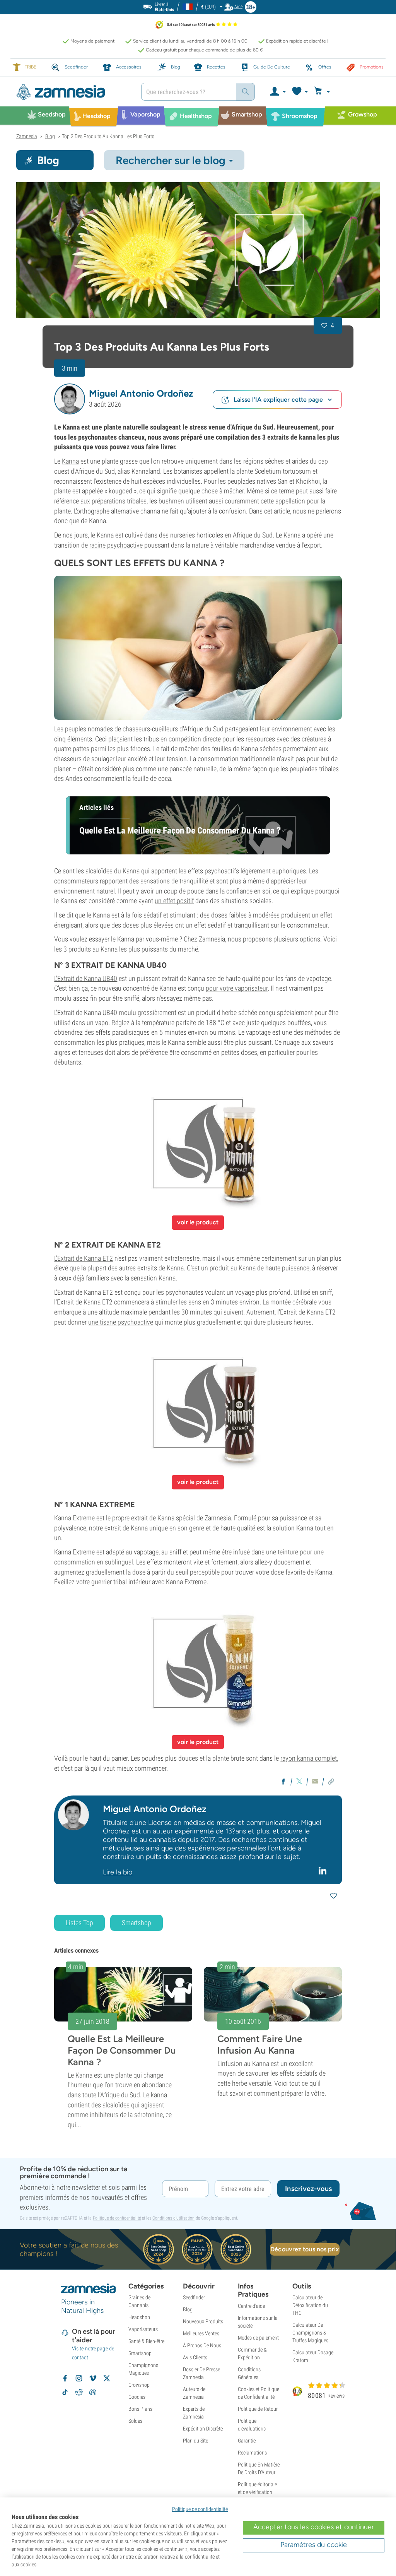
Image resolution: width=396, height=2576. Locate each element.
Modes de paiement (258, 2338)
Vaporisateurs (143, 2329)
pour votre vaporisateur (237, 988)
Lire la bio (118, 1872)
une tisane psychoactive (121, 1322)
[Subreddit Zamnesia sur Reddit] (79, 2392)
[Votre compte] (277, 92)
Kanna (70, 461)
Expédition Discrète (203, 2429)
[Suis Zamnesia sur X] (107, 2378)
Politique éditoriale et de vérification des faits (257, 2492)
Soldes (135, 2421)
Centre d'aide (251, 2306)
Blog (188, 2309)
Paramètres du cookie (314, 2545)
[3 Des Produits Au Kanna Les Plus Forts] (198, 250)
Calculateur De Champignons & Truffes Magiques (310, 2333)
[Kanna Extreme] (198, 1663)
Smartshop (137, 1923)
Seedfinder (194, 2297)
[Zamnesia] (73, 92)
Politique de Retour (258, 2409)
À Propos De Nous (202, 2345)
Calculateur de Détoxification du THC (310, 2305)
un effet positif (174, 901)
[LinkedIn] (323, 1871)
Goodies (137, 2397)
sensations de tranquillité (174, 881)
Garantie (247, 2441)
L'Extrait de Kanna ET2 (84, 1258)
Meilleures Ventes (201, 2333)
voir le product (198, 1222)
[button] (70, 399)
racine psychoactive (116, 545)
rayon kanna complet (309, 1758)
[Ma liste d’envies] (300, 92)
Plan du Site (195, 2441)
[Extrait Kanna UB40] (198, 1143)
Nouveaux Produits (203, 2321)
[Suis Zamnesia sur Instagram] (79, 2378)
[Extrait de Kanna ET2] (198, 1404)
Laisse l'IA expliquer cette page (278, 400)
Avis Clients (195, 2357)
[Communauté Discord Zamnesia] (93, 2392)
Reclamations (252, 2453)
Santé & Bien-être (146, 2341)
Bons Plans (140, 2409)
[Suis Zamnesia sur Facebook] (65, 2378)
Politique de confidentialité (117, 2218)
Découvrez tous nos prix (305, 2249)
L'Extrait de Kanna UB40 (86, 978)
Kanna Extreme (74, 1518)
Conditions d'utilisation (173, 2218)
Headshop (139, 2317)
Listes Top (79, 1923)
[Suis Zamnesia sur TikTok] (65, 2392)
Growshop (139, 2385)
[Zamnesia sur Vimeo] (93, 2378)
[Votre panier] (323, 92)
